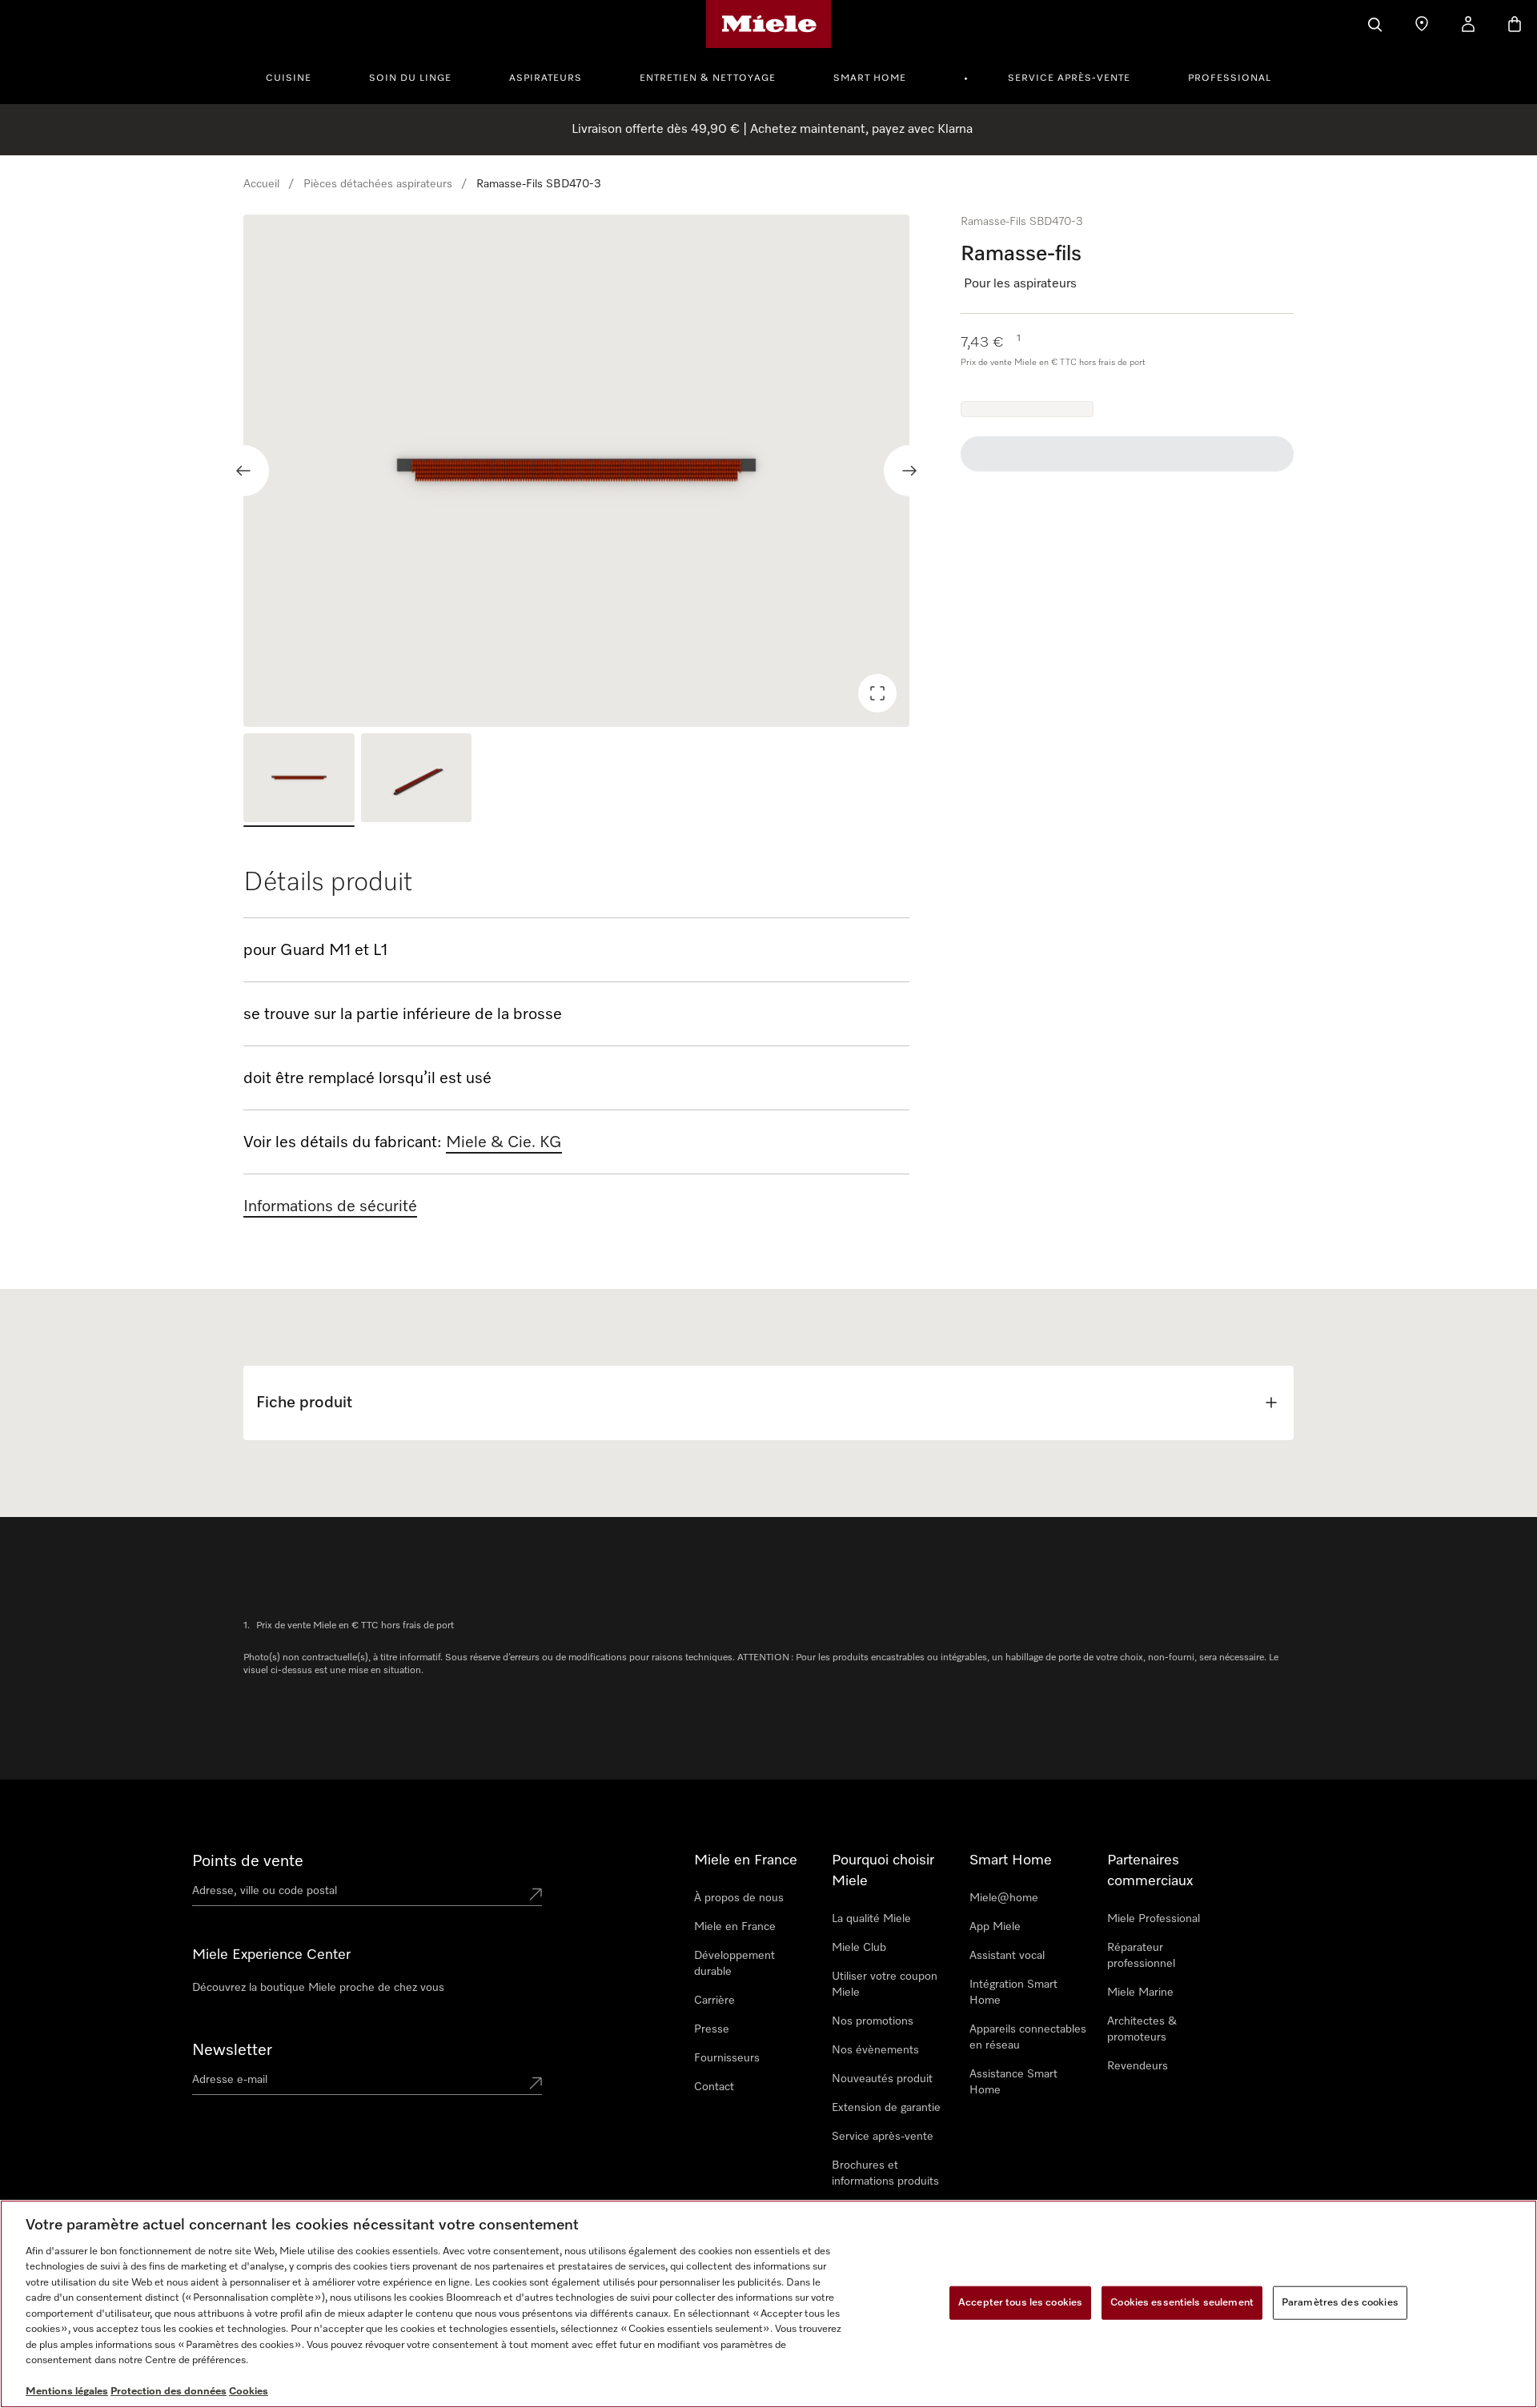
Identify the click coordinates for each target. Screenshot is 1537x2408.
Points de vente (248, 1861)
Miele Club (859, 1948)
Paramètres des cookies (1340, 2303)
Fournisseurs (727, 2058)
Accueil (261, 184)
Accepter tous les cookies (1020, 2303)
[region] (576, 471)
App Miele (995, 1927)
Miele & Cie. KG (504, 1142)
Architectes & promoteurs (1142, 2029)
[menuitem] (297, 76)
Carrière (714, 2001)
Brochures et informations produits (885, 2173)
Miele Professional (1154, 1919)
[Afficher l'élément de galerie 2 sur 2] (417, 780)
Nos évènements (875, 2050)
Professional (1230, 78)
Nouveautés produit (882, 2079)
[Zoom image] (877, 693)
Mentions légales (67, 2392)
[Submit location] (536, 1894)
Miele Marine (1140, 1993)
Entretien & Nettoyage (708, 78)
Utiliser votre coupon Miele (885, 1985)
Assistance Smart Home (1013, 2082)
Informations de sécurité (330, 1206)
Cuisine (289, 78)
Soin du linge (410, 78)
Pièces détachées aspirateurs (378, 184)
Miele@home (1004, 1898)
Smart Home (870, 78)
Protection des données (169, 2392)
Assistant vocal (1007, 1956)
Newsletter (232, 2050)
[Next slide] (909, 471)
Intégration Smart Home (1013, 1993)
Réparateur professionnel (1141, 1956)
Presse (712, 2029)
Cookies (249, 2392)
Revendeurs (1138, 2066)
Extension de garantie (886, 2108)
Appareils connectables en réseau (1028, 2037)
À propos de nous (739, 1898)
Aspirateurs (546, 78)
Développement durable (734, 1964)
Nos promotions (873, 2021)
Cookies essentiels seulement (1182, 2303)
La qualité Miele (871, 1919)
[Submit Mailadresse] (536, 2083)
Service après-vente (1069, 78)
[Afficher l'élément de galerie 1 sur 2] (299, 780)
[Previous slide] (243, 471)
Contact (714, 2087)
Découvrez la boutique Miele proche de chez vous (318, 1988)
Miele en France (735, 1927)
